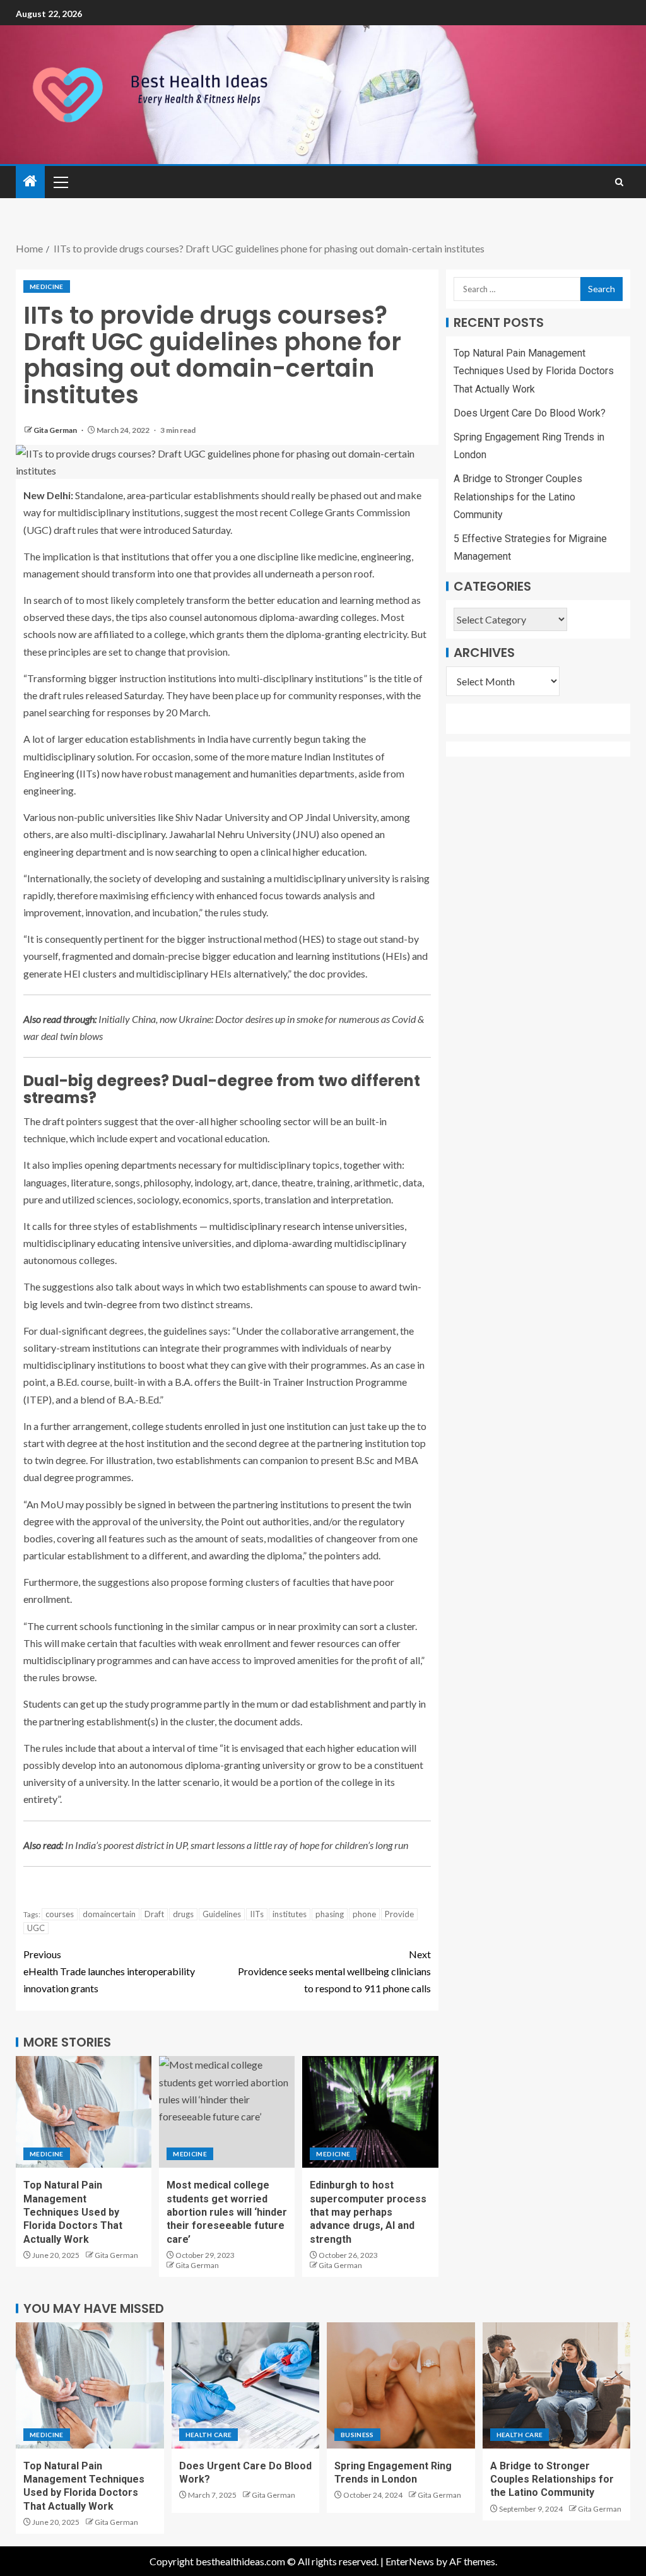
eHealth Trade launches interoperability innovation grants (109, 1971)
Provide (399, 1914)
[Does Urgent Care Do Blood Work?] (246, 2385)
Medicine (47, 287)
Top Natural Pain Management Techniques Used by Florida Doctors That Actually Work (73, 2212)
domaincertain (109, 1914)
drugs (183, 1914)
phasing (330, 1914)
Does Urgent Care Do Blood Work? (530, 413)
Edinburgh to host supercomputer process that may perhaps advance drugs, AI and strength (368, 2212)
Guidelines (222, 1914)
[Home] (30, 181)
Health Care (209, 2435)
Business (357, 2435)
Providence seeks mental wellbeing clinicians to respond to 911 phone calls (334, 1971)
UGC (36, 1928)
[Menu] (60, 182)
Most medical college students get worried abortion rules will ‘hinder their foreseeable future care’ (227, 2212)
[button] (60, 182)
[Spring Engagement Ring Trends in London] (401, 2385)
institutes (290, 1914)
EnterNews (410, 2561)
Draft (154, 1914)
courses (60, 1914)
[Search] (619, 182)
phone (364, 1914)
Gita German (56, 430)
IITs (257, 1914)
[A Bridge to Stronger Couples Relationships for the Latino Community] (557, 2385)
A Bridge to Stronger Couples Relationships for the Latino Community (518, 496)
